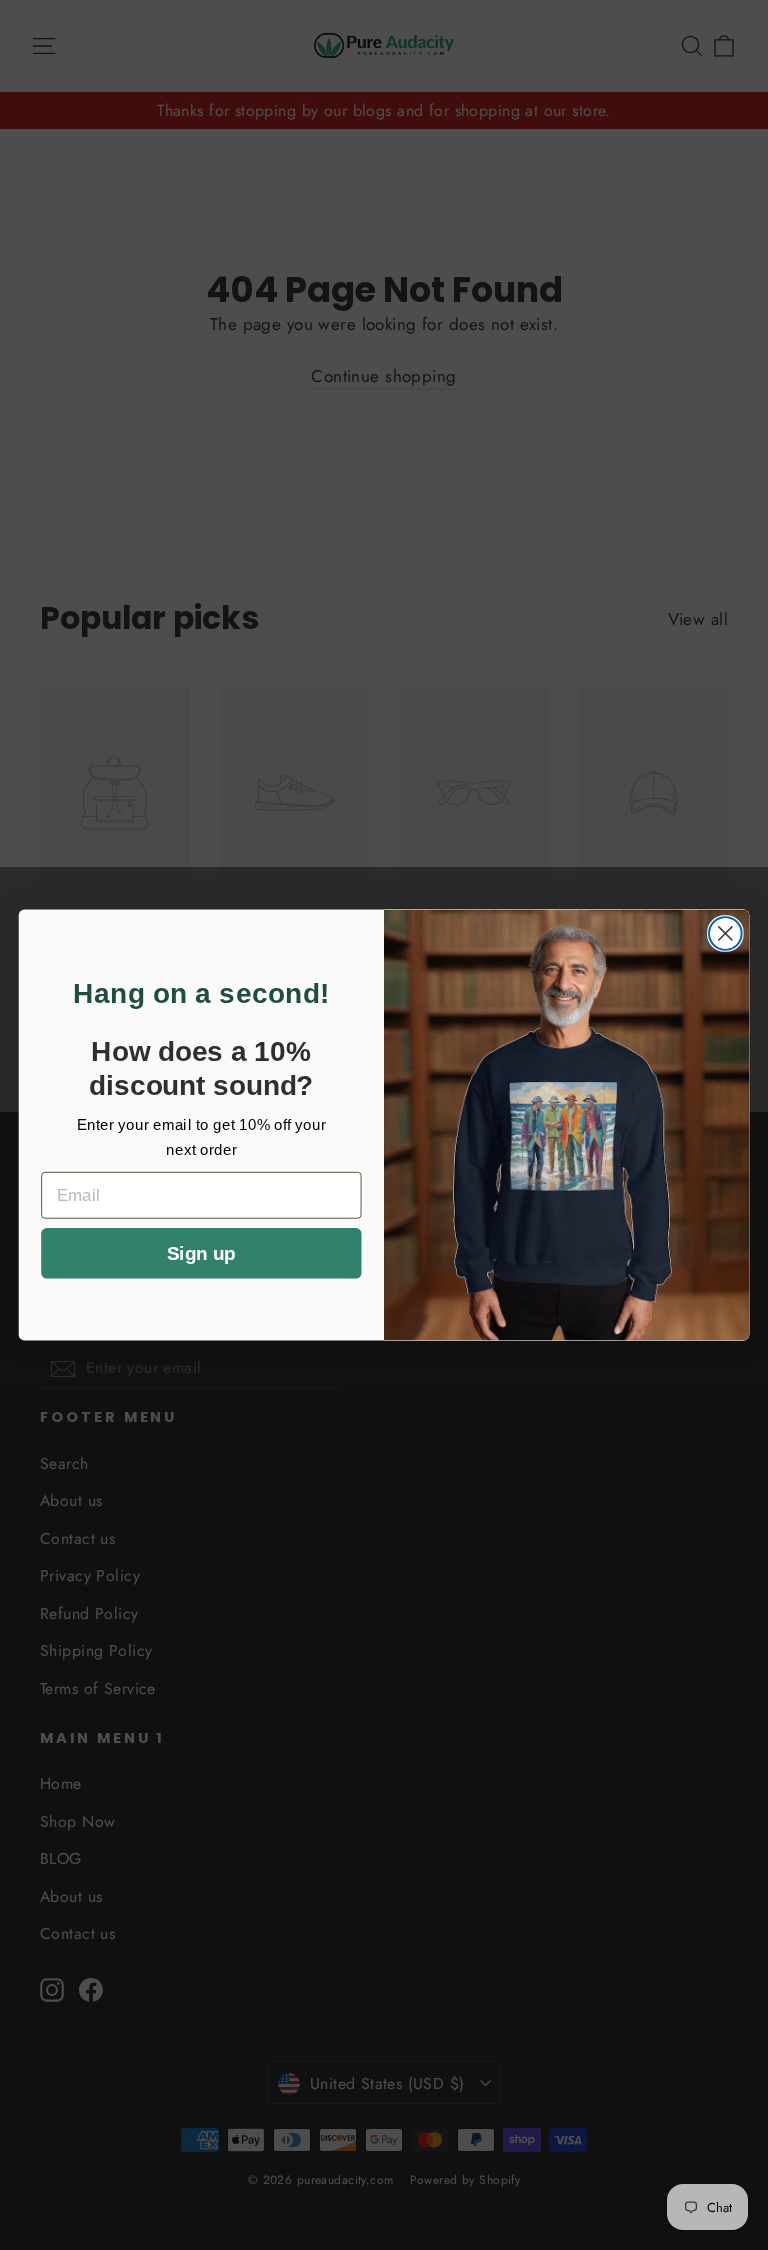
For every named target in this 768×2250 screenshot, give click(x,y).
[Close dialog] (725, 933)
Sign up (201, 1253)
